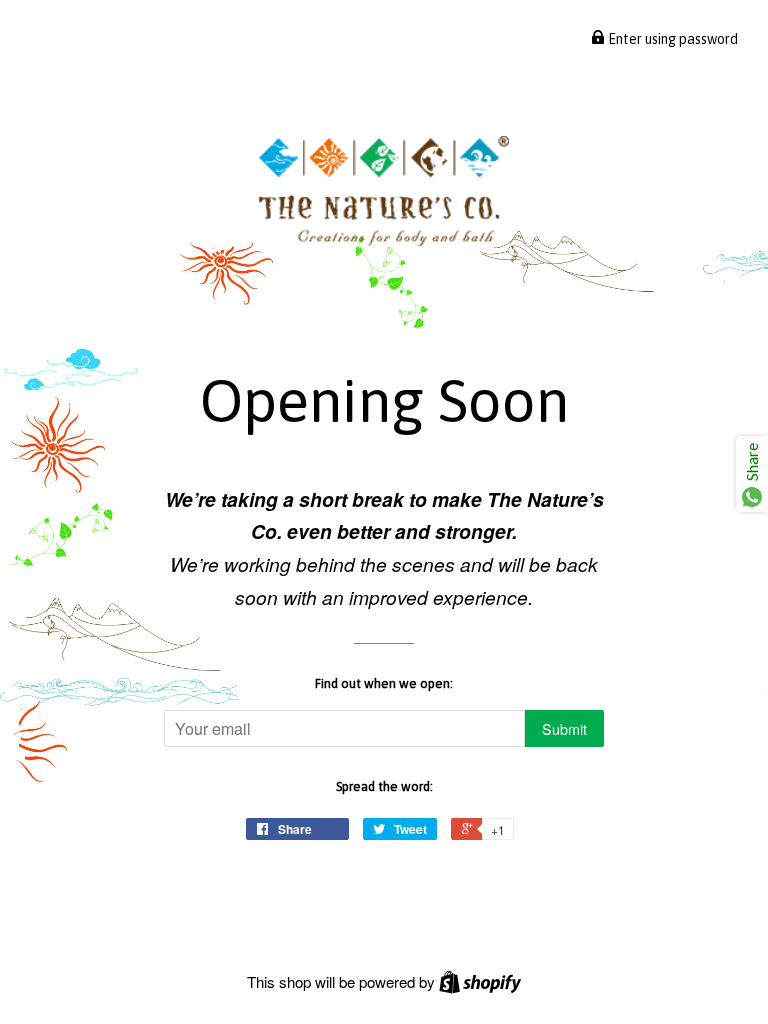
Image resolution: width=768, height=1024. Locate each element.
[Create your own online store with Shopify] (480, 981)
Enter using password (671, 39)
